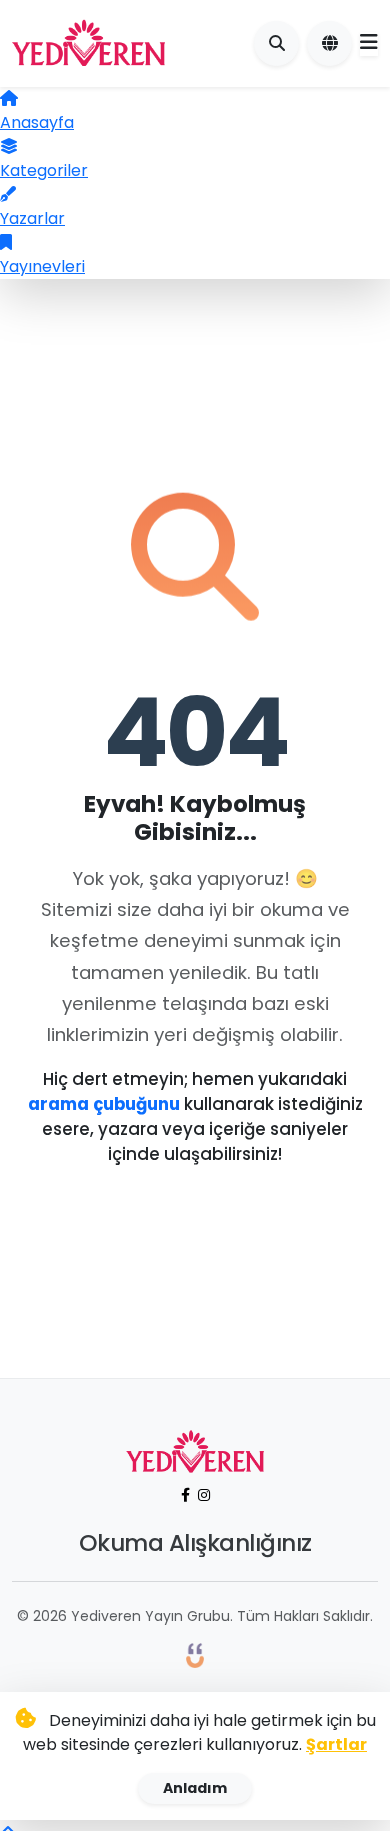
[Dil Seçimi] (329, 43)
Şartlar (336, 1744)
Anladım (195, 1788)
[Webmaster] (195, 1654)
